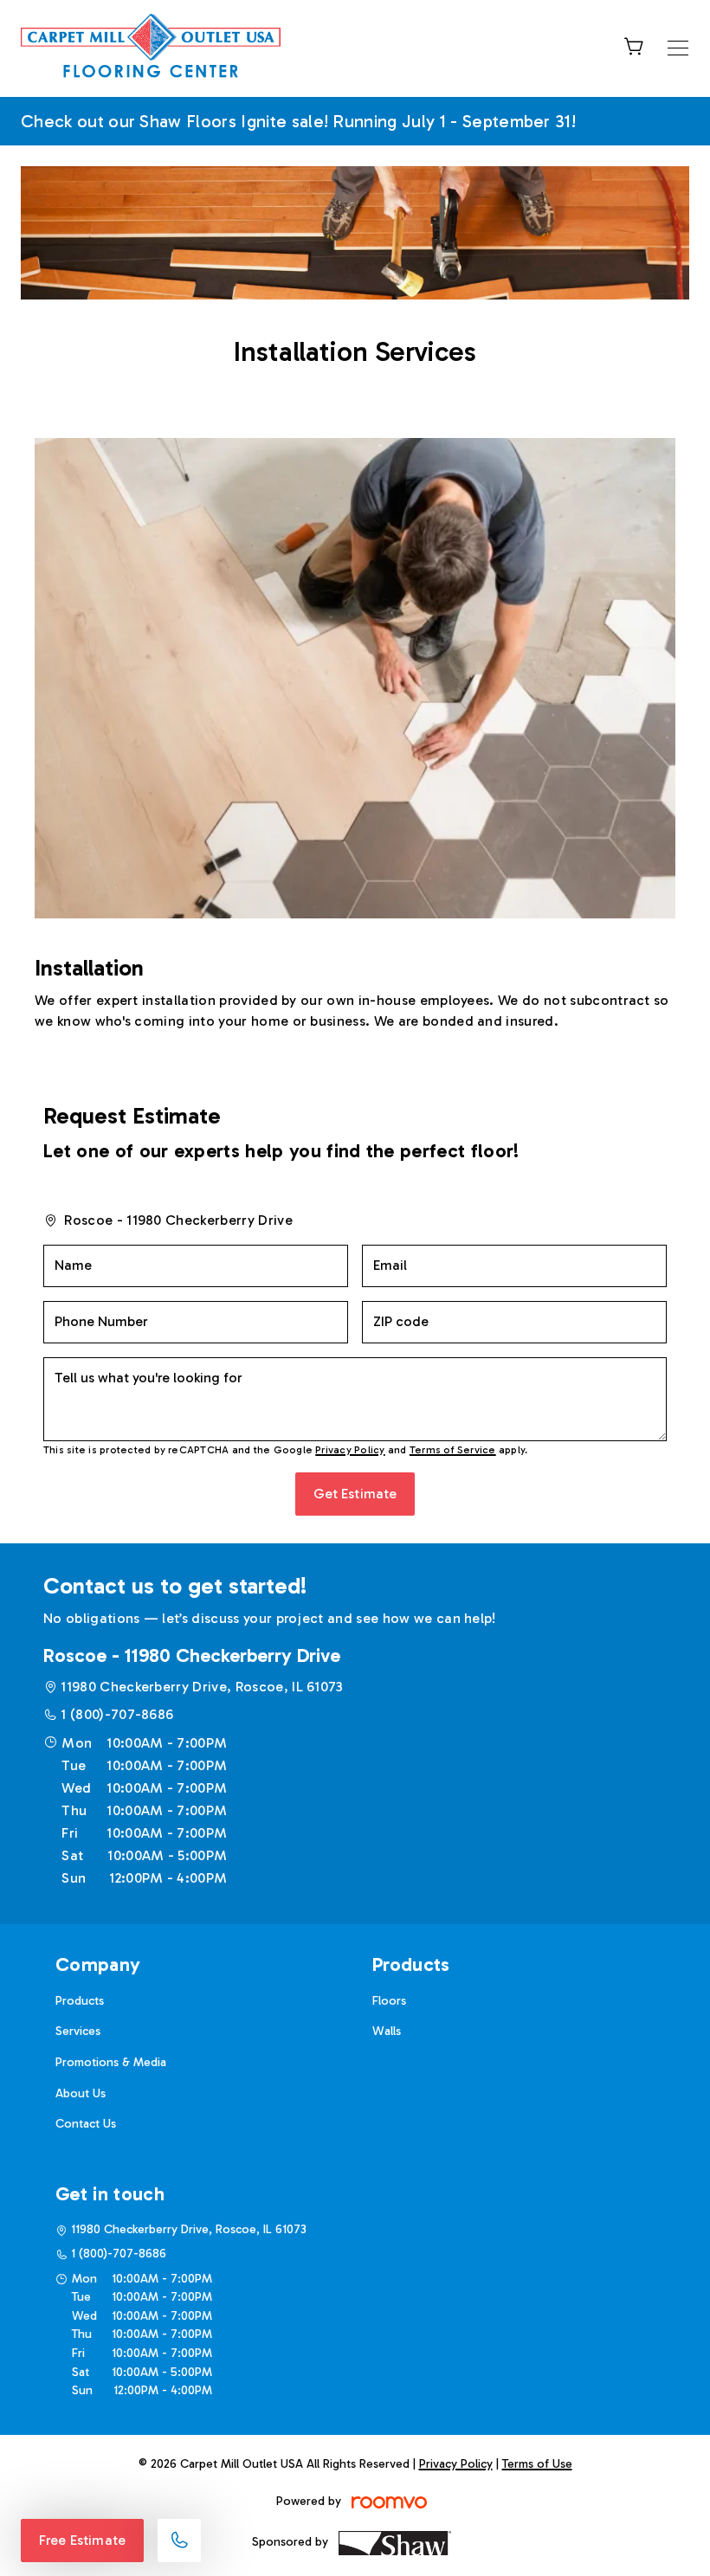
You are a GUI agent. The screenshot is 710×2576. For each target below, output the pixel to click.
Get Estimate (355, 1494)
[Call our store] (179, 2541)
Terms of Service (453, 1450)
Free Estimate (82, 2540)
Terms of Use (537, 2464)
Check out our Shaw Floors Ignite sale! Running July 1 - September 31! (298, 121)
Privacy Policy (350, 1450)
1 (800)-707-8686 (117, 1714)
